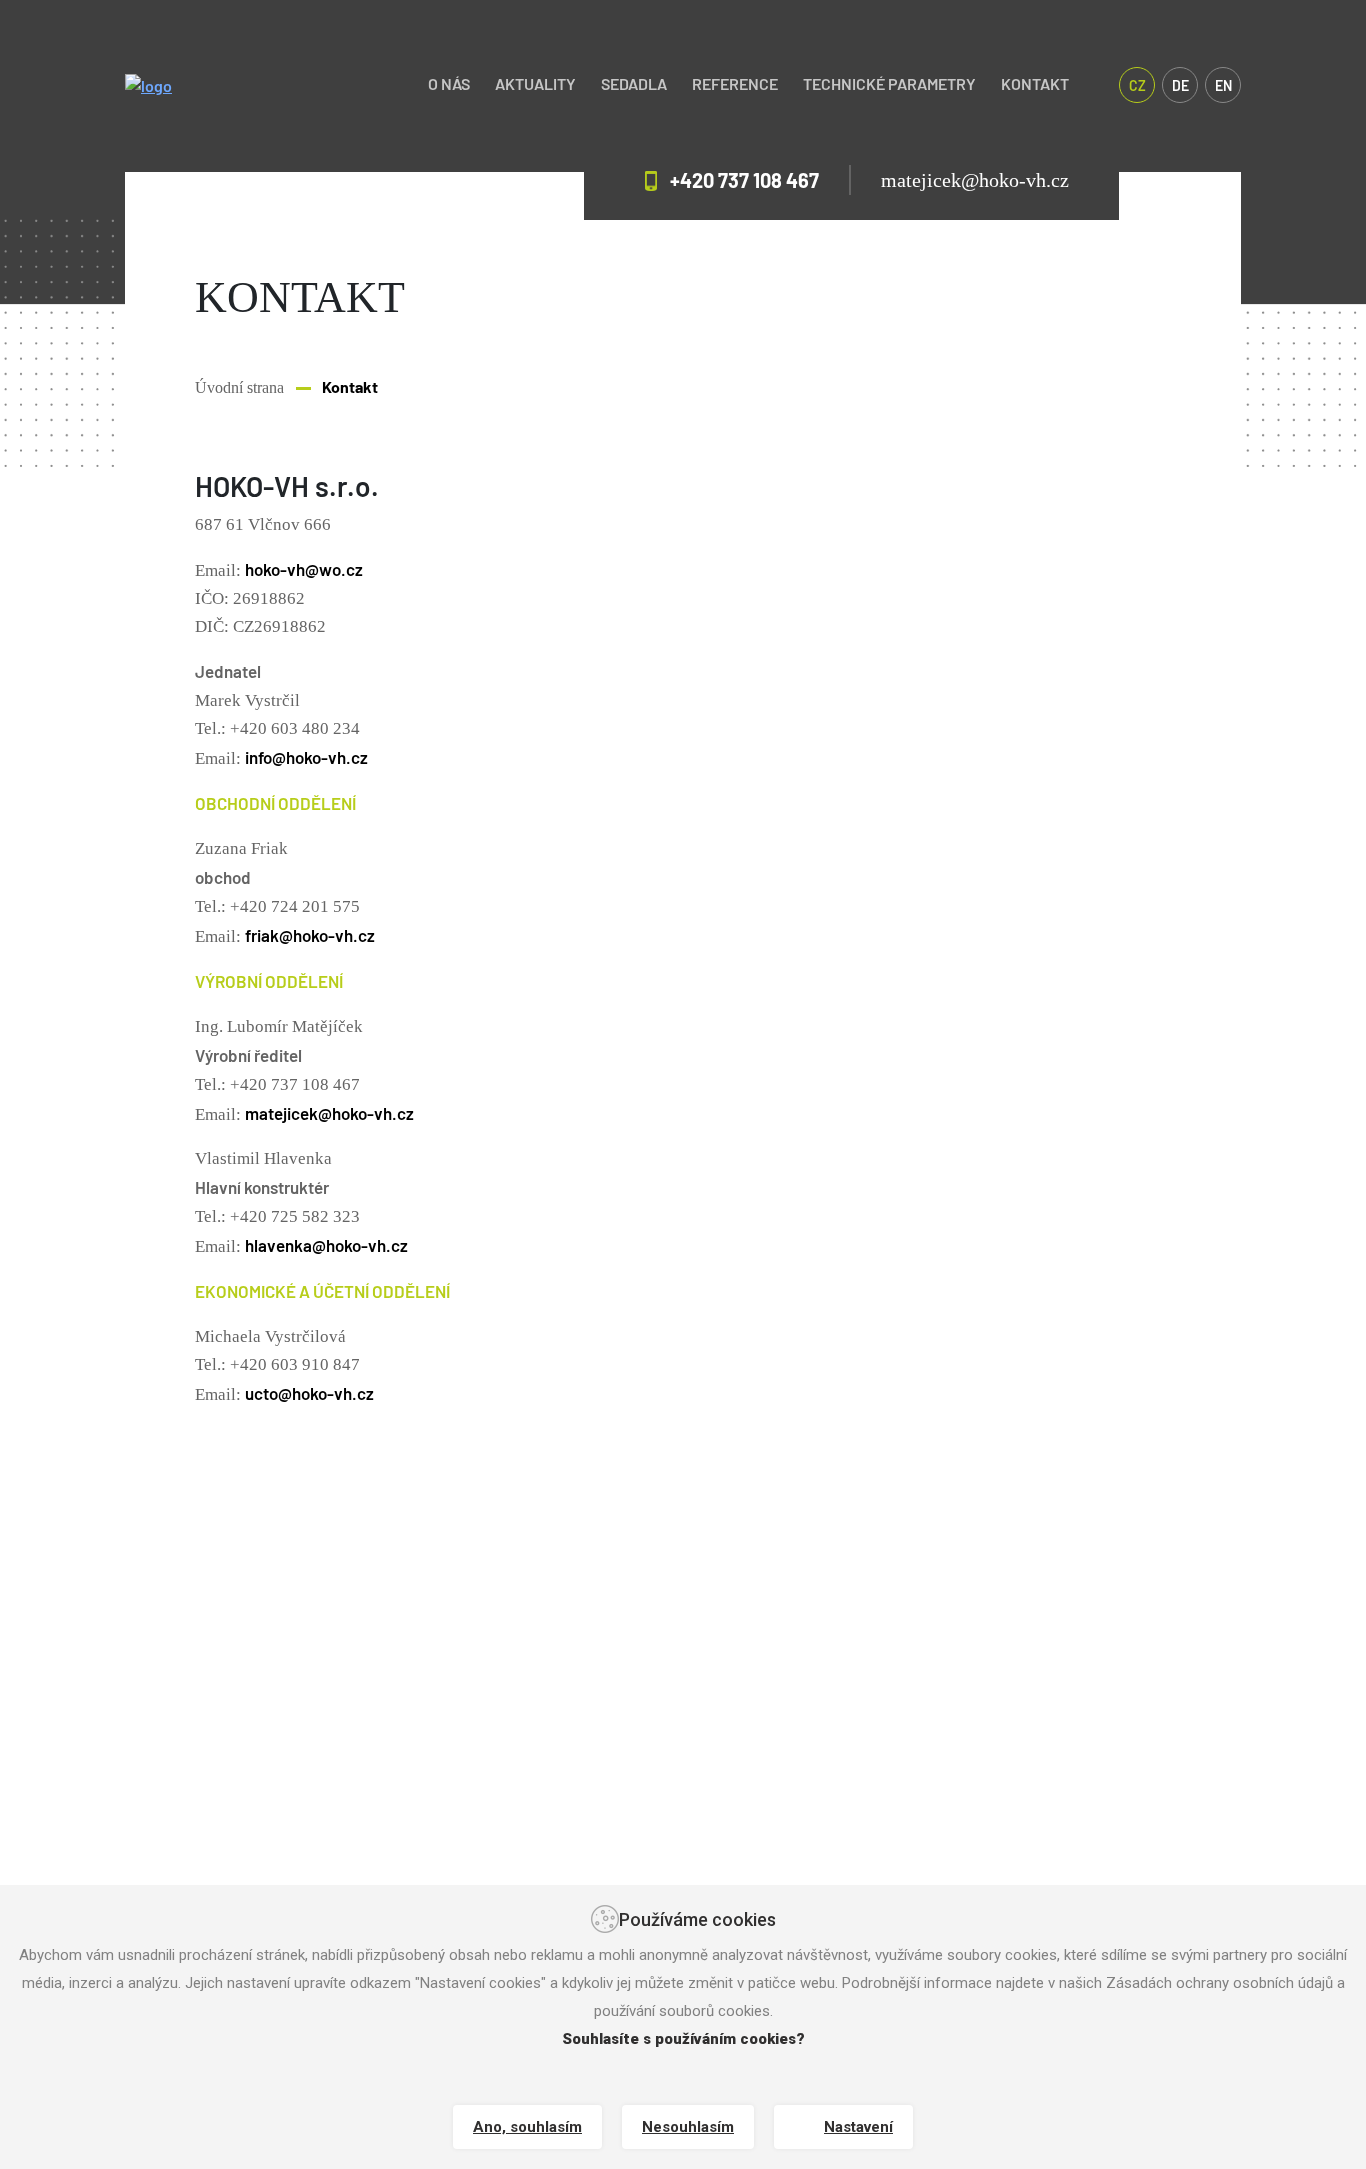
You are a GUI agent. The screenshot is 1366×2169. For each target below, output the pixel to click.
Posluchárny (959, 1854)
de (1180, 85)
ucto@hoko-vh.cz (309, 1393)
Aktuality (535, 83)
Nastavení (858, 2127)
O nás (449, 83)
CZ (1137, 85)
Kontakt (1035, 83)
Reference (735, 83)
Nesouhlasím (688, 2127)
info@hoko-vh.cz (306, 757)
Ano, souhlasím (527, 2127)
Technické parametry (889, 83)
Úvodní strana (239, 387)
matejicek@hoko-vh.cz (975, 180)
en (1223, 85)
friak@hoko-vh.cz (310, 935)
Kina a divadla (966, 1824)
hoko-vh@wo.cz (304, 569)
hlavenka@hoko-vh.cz (326, 1245)
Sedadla (634, 83)
